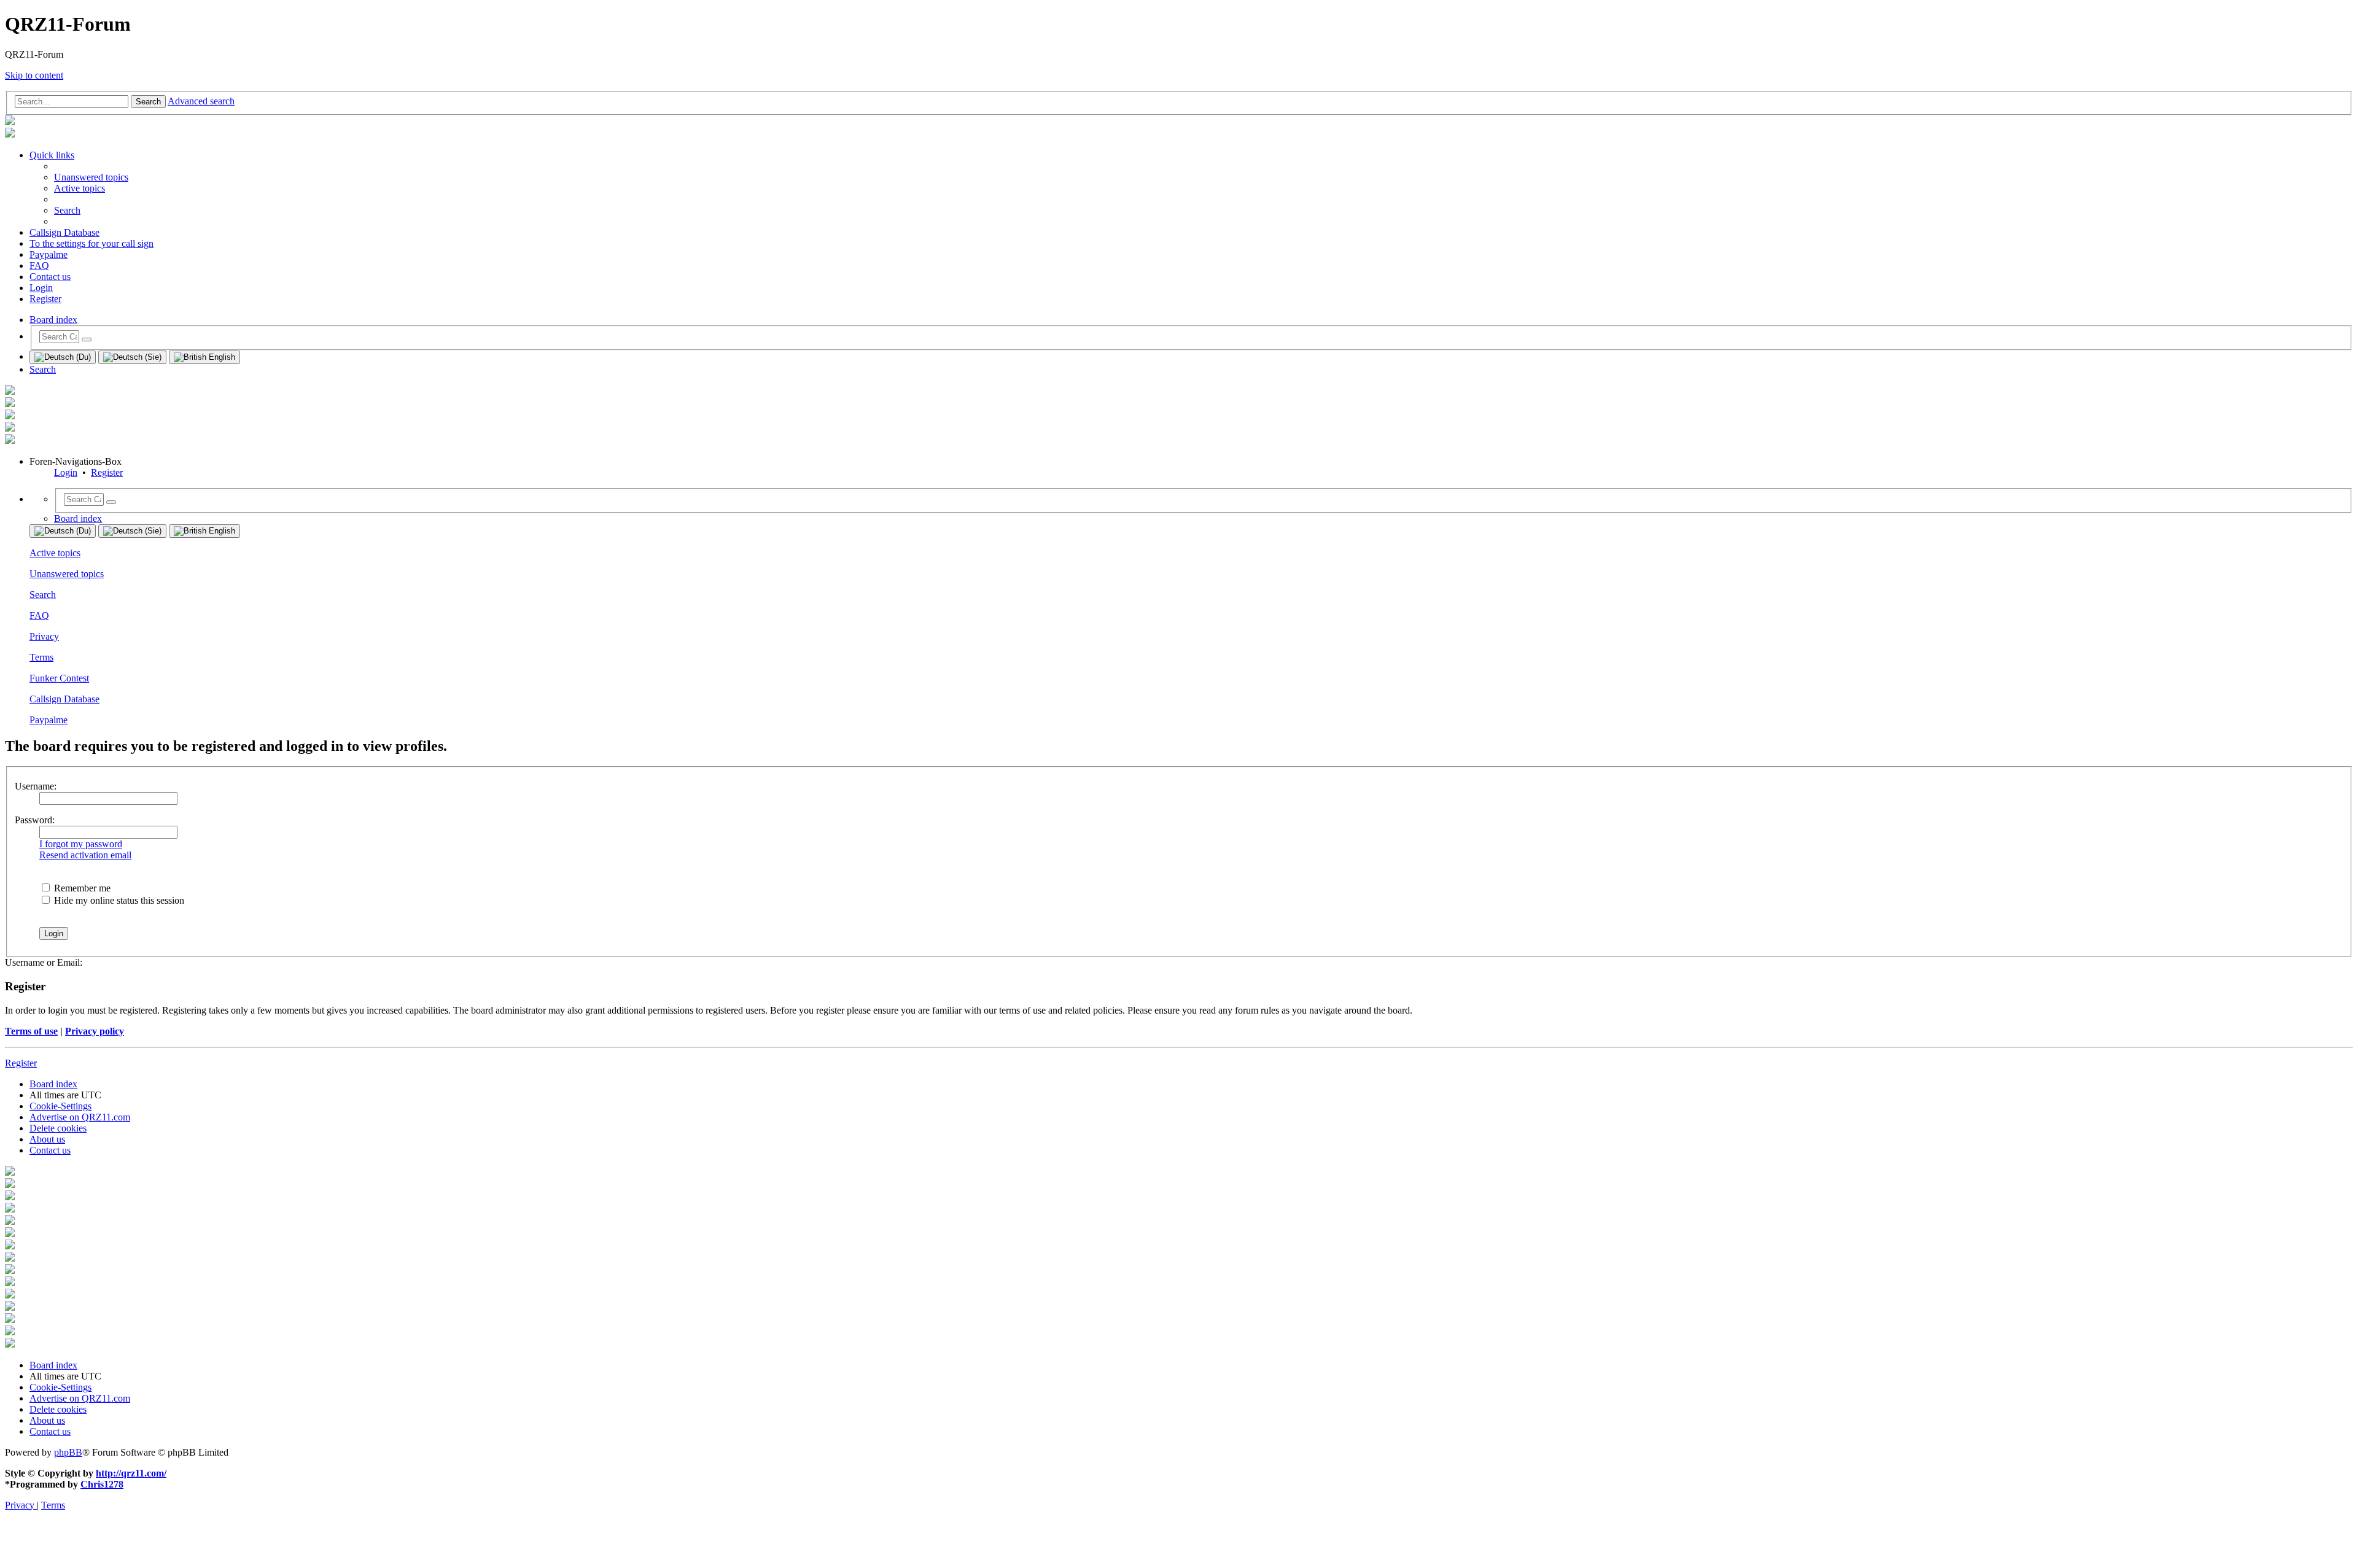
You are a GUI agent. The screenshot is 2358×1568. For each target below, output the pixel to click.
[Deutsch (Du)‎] (63, 357)
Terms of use (31, 1031)
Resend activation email (85, 855)
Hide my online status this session (118, 900)
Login (66, 472)
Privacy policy (95, 1031)
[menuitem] (91, 177)
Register (107, 472)
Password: (35, 820)
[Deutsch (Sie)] (132, 357)
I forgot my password (81, 844)
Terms (41, 657)
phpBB (68, 1452)
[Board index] (10, 122)
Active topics (55, 553)
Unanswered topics (67, 574)
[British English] (204, 357)
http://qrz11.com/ (131, 1473)
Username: (36, 786)
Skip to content (34, 75)
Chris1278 (102, 1484)
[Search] (87, 340)
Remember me (81, 888)
